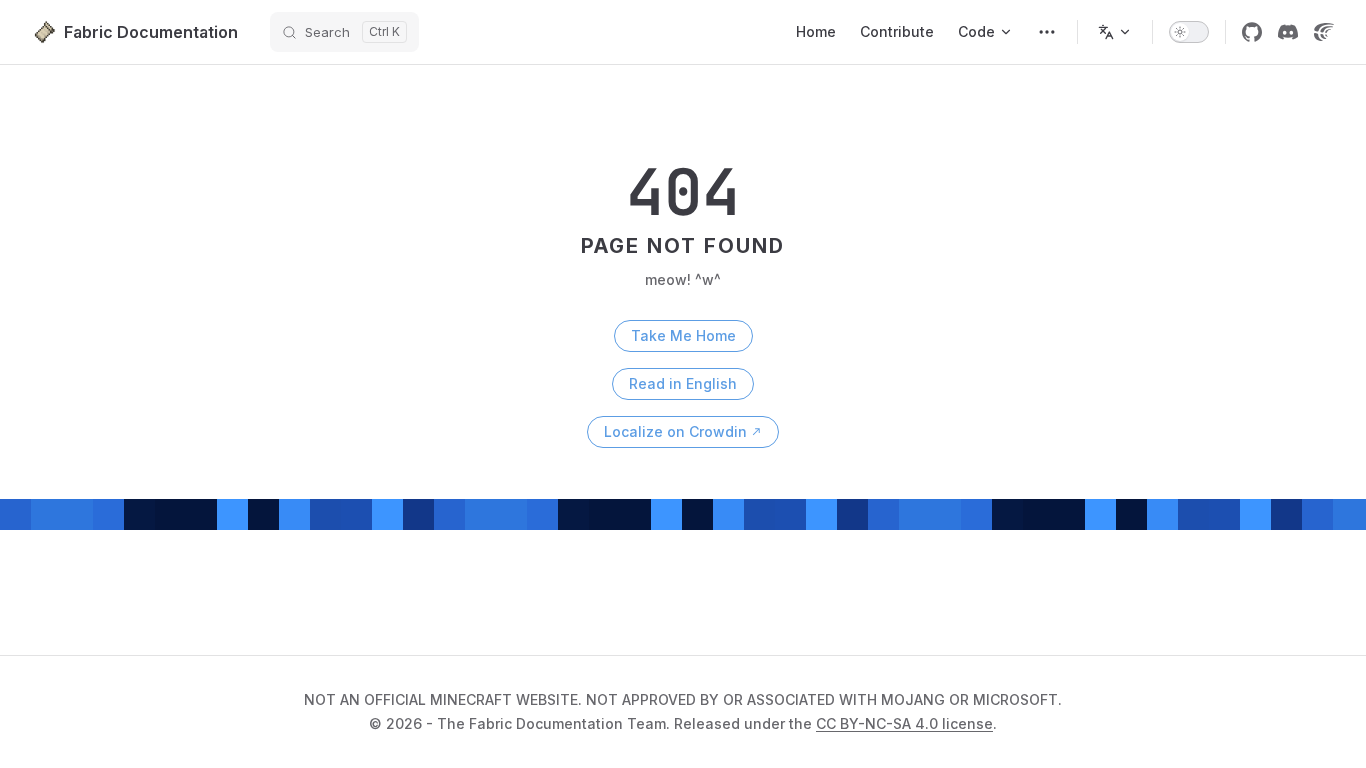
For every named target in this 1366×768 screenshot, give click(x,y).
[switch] (1189, 32)
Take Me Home (683, 335)
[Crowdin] (1324, 32)
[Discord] (1288, 32)
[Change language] (1115, 32)
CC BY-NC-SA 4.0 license (904, 723)
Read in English (683, 383)
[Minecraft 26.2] (1047, 32)
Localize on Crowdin (675, 431)
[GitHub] (1252, 32)
